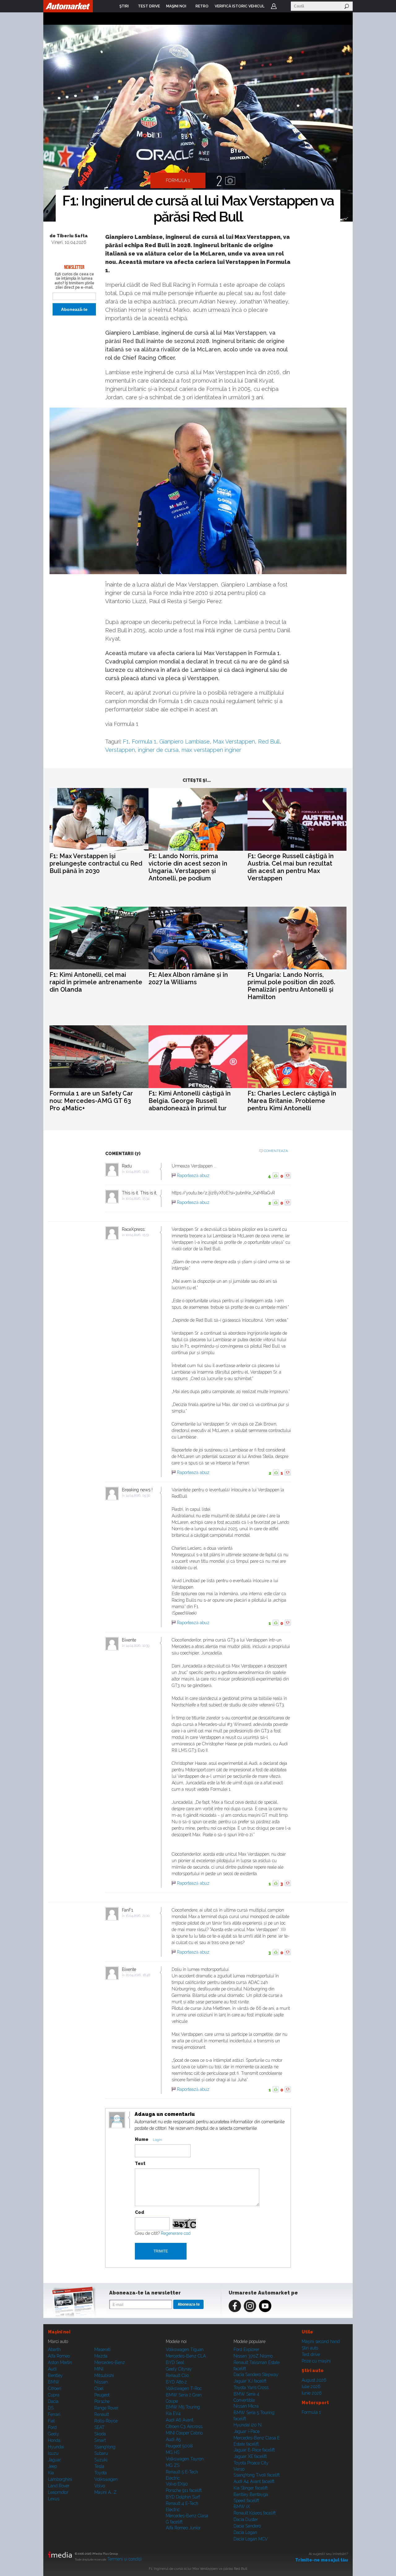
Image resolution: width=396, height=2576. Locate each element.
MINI (99, 2369)
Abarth (54, 2349)
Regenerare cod (176, 2233)
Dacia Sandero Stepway (256, 2375)
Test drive (311, 2354)
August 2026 (314, 2380)
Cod (140, 2212)
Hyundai (56, 2447)
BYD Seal (175, 2362)
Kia (51, 2473)
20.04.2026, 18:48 (138, 1975)
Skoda (100, 2434)
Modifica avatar (117, 2120)
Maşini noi (59, 2332)
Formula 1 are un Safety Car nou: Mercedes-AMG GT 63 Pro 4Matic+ (91, 1101)
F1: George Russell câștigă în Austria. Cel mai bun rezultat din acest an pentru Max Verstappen (291, 867)
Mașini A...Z (105, 2492)
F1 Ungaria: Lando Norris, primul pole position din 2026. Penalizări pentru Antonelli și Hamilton (291, 986)
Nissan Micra (246, 2406)
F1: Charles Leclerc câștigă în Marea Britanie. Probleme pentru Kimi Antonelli (292, 1101)
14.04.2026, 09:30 (138, 1496)
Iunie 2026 (312, 2393)
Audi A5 (173, 2439)
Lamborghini (60, 2479)
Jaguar (54, 2460)
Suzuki (101, 2460)
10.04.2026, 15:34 (138, 1199)
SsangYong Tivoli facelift (257, 2475)
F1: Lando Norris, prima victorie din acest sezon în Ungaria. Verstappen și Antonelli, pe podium (188, 867)
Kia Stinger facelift (251, 2488)
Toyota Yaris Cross (251, 2387)
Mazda (101, 2356)
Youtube (265, 2306)
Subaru (101, 2453)
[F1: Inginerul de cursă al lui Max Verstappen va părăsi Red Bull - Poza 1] (198, 124)
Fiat (51, 2421)
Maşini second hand (321, 2341)
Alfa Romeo (59, 2356)
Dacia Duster (246, 2519)
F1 (126, 741)
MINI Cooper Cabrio (184, 2433)
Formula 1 (144, 741)
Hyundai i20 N (247, 2425)
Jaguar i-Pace (247, 2431)
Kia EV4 (173, 2413)
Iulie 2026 (311, 2387)
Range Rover (106, 2408)
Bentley (55, 2375)
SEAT (99, 2427)
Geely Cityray (179, 2369)
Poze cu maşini (316, 2361)
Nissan (101, 2382)
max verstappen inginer (211, 750)
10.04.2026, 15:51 (137, 1235)
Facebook (235, 2306)
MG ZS (173, 2465)
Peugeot (102, 2395)
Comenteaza (276, 1151)
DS (51, 2408)
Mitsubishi (104, 2375)
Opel (99, 2388)
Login (274, 6)
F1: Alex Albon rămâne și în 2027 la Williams (188, 978)
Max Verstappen (234, 741)
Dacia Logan (245, 2532)
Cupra (54, 2395)
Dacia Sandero (247, 2526)
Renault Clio (177, 2375)
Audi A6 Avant (180, 2420)
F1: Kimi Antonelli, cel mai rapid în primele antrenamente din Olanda (96, 982)
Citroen (55, 2388)
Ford (52, 2427)
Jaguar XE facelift (250, 2456)
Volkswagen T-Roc (184, 2388)
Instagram (250, 2306)
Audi (52, 2369)
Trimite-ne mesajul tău (322, 2560)
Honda (54, 2440)
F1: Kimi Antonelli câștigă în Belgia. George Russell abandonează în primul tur (190, 1101)
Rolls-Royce (106, 2421)
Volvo (100, 2486)
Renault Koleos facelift (255, 2513)
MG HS (173, 2452)
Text (140, 2163)
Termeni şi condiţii (125, 2559)
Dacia (53, 2401)
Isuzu (53, 2453)
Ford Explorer (246, 2349)
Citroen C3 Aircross (184, 2426)
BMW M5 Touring (183, 2407)
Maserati (102, 2349)
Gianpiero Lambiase (185, 741)
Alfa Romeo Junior (183, 2528)
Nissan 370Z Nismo (253, 2356)
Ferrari (54, 2414)
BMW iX (242, 2506)
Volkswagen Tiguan (185, 2349)
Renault (102, 2414)
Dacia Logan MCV (251, 2539)
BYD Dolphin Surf (183, 2497)
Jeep (52, 2466)
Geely (54, 2434)
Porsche (102, 2401)
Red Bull (269, 741)
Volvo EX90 (177, 2484)
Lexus (54, 2499)
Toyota (101, 2473)
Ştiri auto (310, 2348)
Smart (100, 2440)
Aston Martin (60, 2362)
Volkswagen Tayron (185, 2459)
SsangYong (105, 2447)
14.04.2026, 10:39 (138, 1646)
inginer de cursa (158, 750)
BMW (54, 2382)
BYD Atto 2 (176, 2382)
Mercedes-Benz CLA (186, 2356)
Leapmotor (58, 2492)
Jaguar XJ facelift (250, 2381)
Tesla (99, 2466)
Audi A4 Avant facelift (254, 2481)
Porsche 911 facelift (184, 2490)
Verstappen (120, 750)
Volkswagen (106, 2479)
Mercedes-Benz (110, 2362)
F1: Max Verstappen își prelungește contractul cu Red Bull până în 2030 (96, 863)
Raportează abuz (193, 1176)
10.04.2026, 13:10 (137, 1172)
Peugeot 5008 (179, 2446)
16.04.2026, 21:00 (138, 1916)
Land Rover (59, 2486)
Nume (142, 2139)
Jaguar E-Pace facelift (254, 2450)
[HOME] (68, 6)
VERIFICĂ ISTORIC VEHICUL (240, 6)
